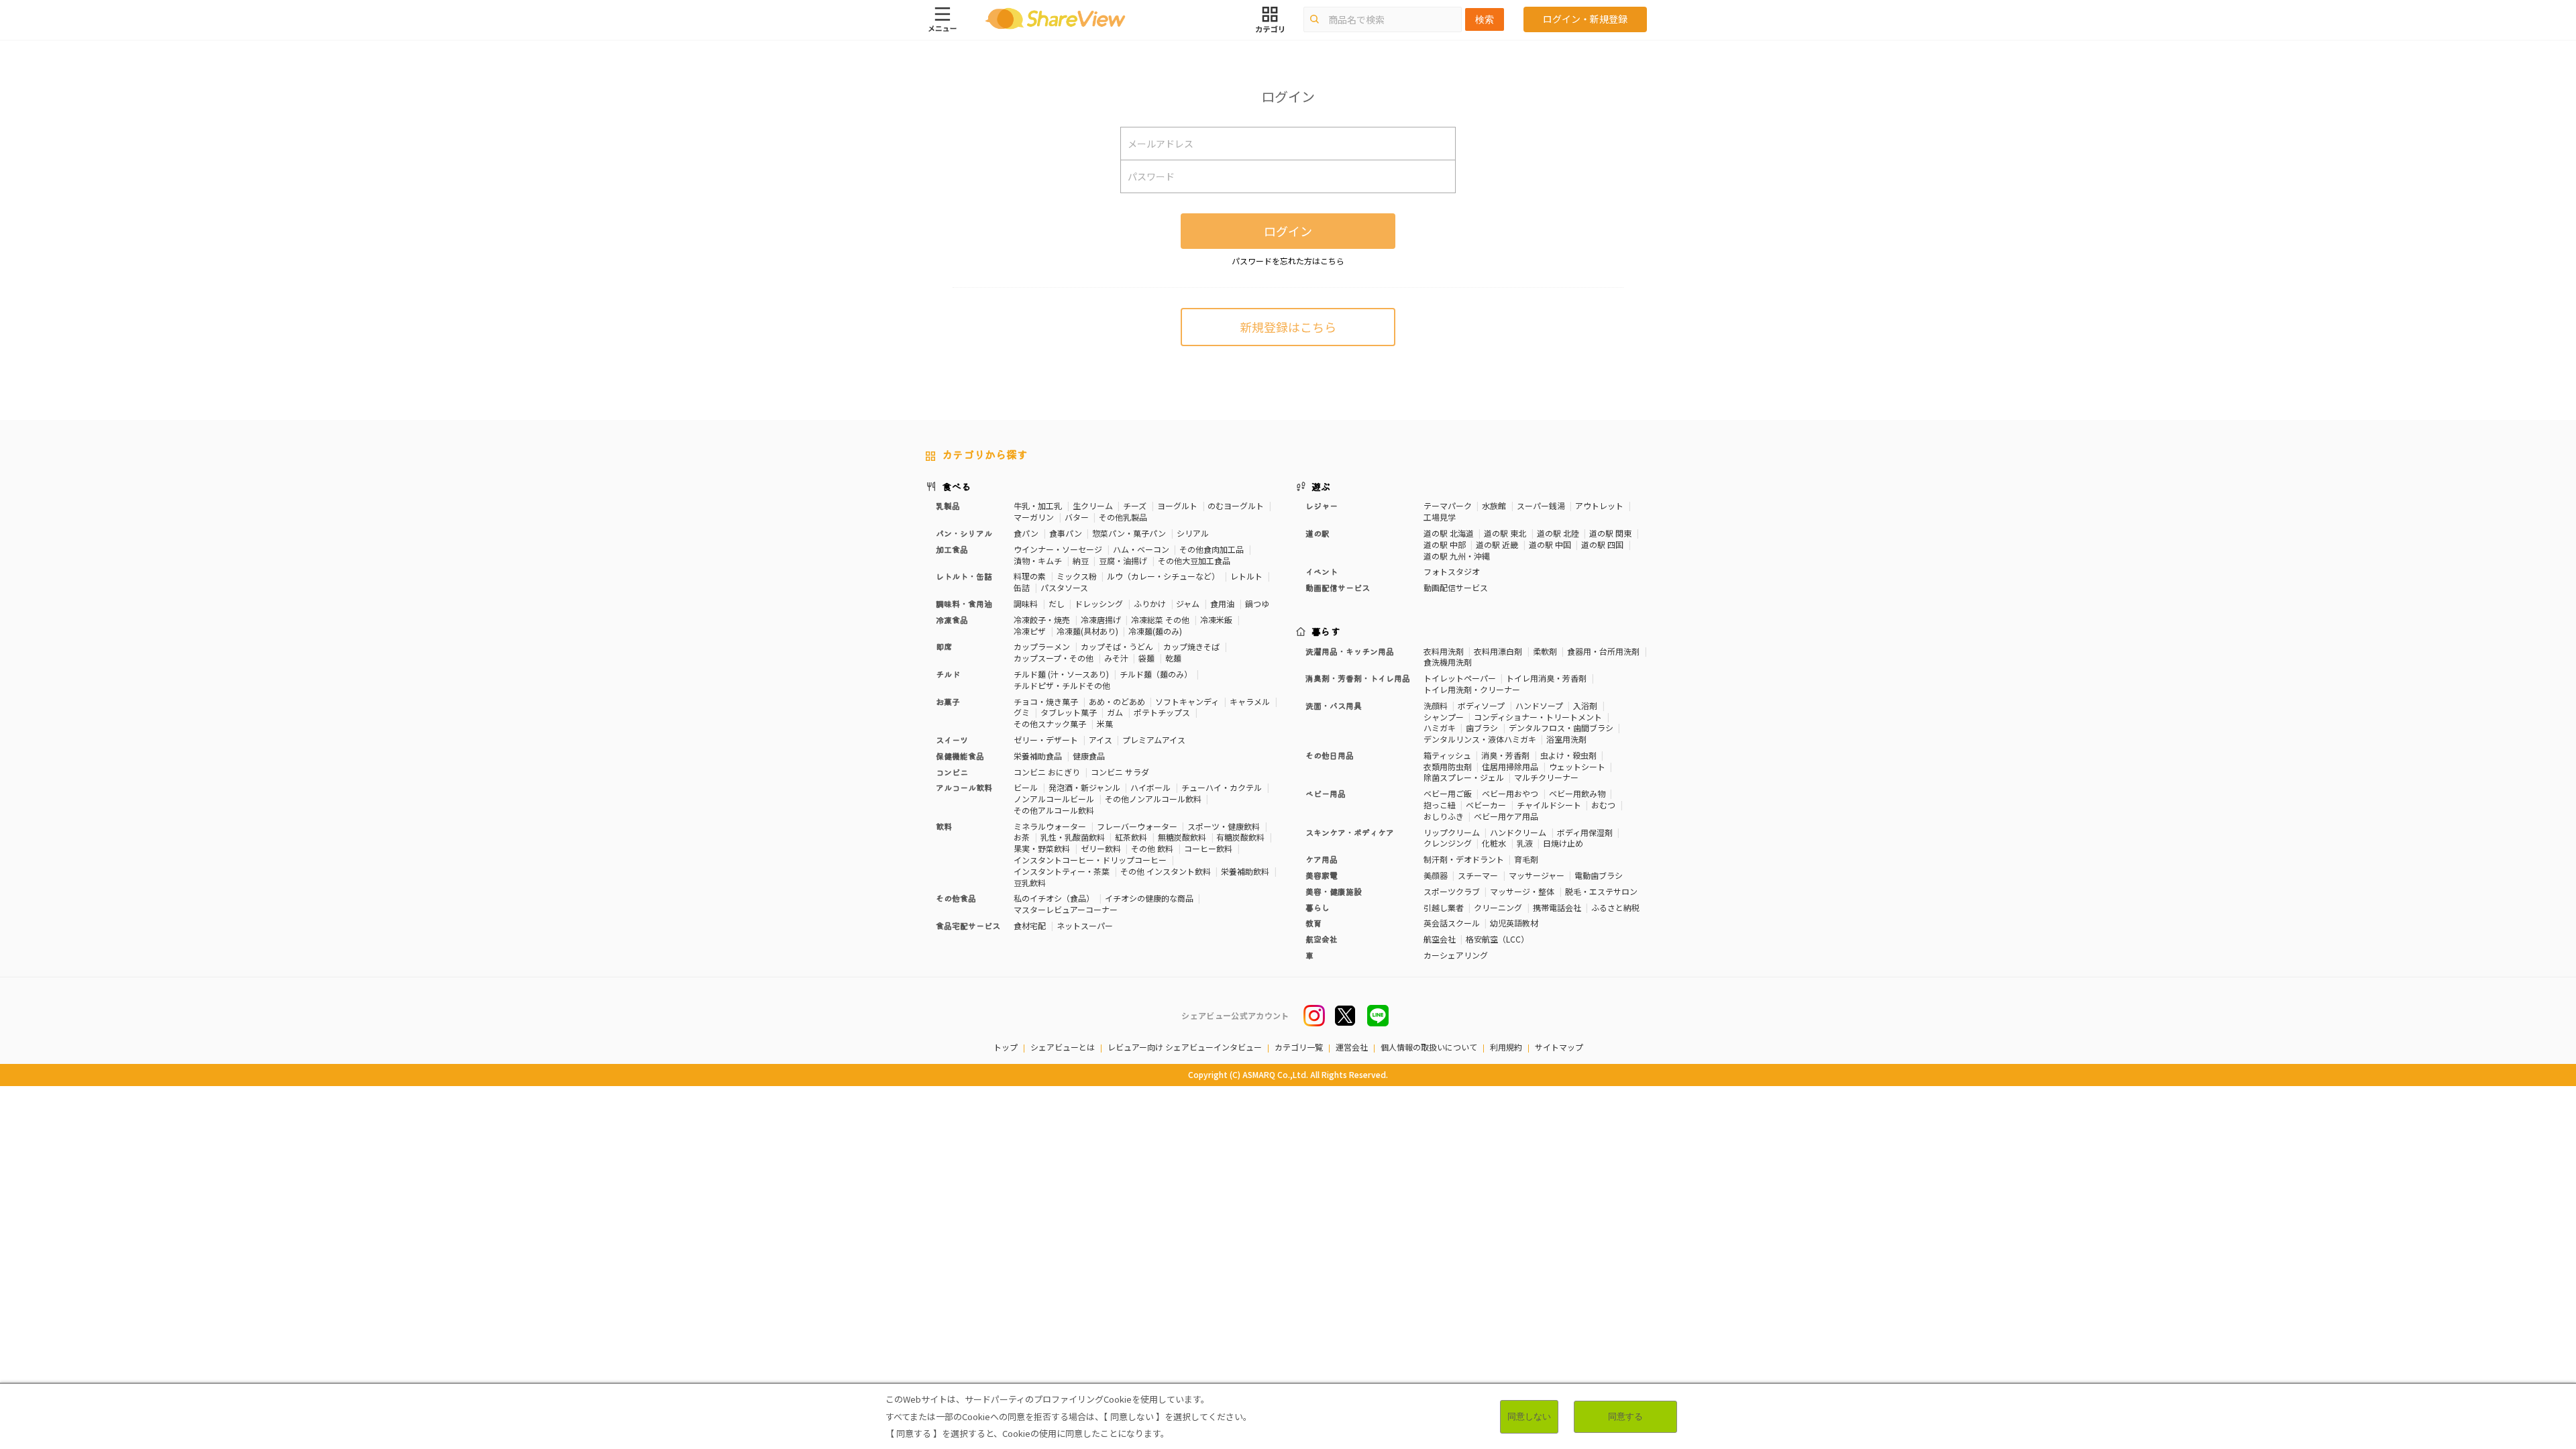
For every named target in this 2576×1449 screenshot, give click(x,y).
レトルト (1246, 576)
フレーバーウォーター (1137, 826)
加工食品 (952, 549)
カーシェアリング (1456, 955)
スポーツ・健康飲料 (1224, 826)
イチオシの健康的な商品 (1149, 898)
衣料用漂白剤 (1498, 651)
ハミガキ (1440, 728)
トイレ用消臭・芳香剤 (1546, 678)
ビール (1026, 787)
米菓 (1105, 723)
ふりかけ (1150, 603)
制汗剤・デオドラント (1464, 859)
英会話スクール (1452, 923)
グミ (1022, 712)
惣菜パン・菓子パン (1129, 533)
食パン (1026, 533)
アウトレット (1599, 505)
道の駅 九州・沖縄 (1457, 556)
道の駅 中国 (1550, 544)
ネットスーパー (1085, 925)
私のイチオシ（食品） (1054, 898)
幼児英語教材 (1514, 923)
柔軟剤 (1545, 651)
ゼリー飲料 (1101, 848)
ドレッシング (1099, 603)
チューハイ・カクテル (1222, 787)
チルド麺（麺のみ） (1156, 674)
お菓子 (948, 701)
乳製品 (948, 505)
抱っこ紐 (1440, 805)
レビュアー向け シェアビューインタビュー (1185, 1047)
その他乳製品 (1123, 517)
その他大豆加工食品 (1194, 560)
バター (1077, 517)
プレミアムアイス (1154, 740)
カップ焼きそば (1191, 646)
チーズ (1135, 505)
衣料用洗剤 (1444, 651)
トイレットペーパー (1460, 678)
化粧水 (1494, 843)
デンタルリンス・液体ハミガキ (1480, 739)
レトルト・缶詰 (964, 576)
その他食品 (956, 898)
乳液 (1525, 843)
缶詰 (1022, 587)
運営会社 (1352, 1047)
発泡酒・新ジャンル (1084, 787)
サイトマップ (1559, 1047)
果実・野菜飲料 (1042, 848)
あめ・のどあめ (1117, 701)
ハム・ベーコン (1141, 549)
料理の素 (1030, 576)
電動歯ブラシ (1599, 875)
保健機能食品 (960, 756)
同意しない (1529, 1416)
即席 (944, 646)
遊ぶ (1321, 486)
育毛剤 (1526, 859)
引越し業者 (1444, 907)
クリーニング (1498, 907)
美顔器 (1436, 875)
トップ (1006, 1047)
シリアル (1193, 533)
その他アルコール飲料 (1054, 810)
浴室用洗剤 (1566, 739)
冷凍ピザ (1030, 631)
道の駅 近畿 (1497, 544)
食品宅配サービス (968, 925)
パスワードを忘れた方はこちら (1288, 261)
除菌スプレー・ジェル (1464, 777)
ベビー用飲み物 (1577, 793)
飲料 (944, 826)
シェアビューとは (1063, 1047)
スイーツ (952, 740)
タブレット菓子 (1069, 712)
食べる (957, 486)
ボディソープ (1481, 705)
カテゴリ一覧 (1299, 1047)
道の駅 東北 (1505, 533)
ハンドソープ (1539, 705)
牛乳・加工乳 (1038, 505)
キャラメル (1250, 701)
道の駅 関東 (1610, 533)
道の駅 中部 (1445, 544)
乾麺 (1173, 658)
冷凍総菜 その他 (1160, 620)
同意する (1625, 1416)
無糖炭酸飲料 (1182, 837)
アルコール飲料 (964, 787)
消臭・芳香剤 (1505, 755)
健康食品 (1089, 756)
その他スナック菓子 (1050, 723)
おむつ (1603, 805)
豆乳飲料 (1030, 882)
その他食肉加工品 (1212, 549)
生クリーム (1093, 505)
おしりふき (1444, 816)
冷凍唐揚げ (1101, 620)
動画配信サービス (1456, 587)
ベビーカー (1486, 805)
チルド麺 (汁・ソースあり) (1061, 674)
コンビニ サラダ (1120, 772)
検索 (1485, 19)
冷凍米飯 (1216, 620)
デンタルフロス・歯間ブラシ (1561, 728)
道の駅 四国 (1602, 544)
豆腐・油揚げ (1123, 560)
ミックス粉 (1077, 576)
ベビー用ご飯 (1448, 793)
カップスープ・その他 (1054, 658)
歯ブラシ (1482, 728)
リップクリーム (1452, 832)
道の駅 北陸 (1558, 533)
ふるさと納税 (1615, 907)
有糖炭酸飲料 (1240, 837)
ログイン (1288, 231)
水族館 (1494, 505)
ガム (1115, 712)
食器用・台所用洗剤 (1603, 651)
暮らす (1326, 631)
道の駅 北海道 (1449, 533)
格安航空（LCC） (1497, 939)
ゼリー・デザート (1046, 740)
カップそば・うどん (1117, 646)
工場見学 (1440, 517)
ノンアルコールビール (1054, 799)
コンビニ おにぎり (1047, 772)
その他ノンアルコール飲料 (1153, 799)
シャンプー (1444, 717)
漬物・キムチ (1038, 560)
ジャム (1188, 603)
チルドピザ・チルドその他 (1062, 685)
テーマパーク (1448, 505)
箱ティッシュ (1447, 755)
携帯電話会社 (1557, 907)
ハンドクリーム (1518, 832)
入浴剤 (1585, 705)
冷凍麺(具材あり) (1087, 631)
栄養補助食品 (1038, 756)
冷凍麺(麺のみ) (1155, 631)
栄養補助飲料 (1245, 871)
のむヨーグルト (1236, 505)
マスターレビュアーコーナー (1066, 909)
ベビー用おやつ (1510, 793)
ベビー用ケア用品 (1506, 816)
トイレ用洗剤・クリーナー (1472, 689)
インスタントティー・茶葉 (1062, 871)
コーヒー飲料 (1208, 848)
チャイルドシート (1549, 805)
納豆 (1081, 560)
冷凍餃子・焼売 (1042, 620)
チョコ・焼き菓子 (1046, 701)
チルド (948, 674)
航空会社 (1440, 939)
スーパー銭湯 (1541, 505)
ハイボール (1150, 787)
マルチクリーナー (1546, 777)
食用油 (1222, 603)
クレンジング (1448, 843)
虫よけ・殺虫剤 (1568, 755)
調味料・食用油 (964, 603)
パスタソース (1064, 587)
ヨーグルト (1177, 505)
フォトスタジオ (1452, 571)
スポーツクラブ (1452, 891)
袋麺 (1146, 658)
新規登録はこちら (1288, 327)
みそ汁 (1116, 658)
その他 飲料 (1152, 848)
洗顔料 (1436, 705)
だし (1057, 603)
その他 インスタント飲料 (1166, 871)
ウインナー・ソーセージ (1058, 549)
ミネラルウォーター (1050, 826)
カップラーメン (1042, 646)
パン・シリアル (964, 533)
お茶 (1022, 837)
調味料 (1026, 603)
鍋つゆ (1257, 603)
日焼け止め (1563, 843)
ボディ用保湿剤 (1585, 832)
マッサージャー (1537, 875)
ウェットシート (1577, 766)
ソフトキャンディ (1187, 701)
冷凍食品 (952, 620)
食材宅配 (1030, 925)
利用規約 (1506, 1047)
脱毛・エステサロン (1601, 891)
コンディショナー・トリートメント (1538, 717)
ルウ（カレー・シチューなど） (1163, 576)
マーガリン (1034, 517)
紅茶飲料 (1131, 837)
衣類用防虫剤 (1448, 766)
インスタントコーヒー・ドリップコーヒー (1090, 860)
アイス (1101, 740)
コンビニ (952, 772)
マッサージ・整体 (1522, 891)
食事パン (1066, 533)
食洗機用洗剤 (1448, 662)
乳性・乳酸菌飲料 (1073, 837)
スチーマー (1478, 875)
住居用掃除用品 (1510, 766)
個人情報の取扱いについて (1429, 1047)
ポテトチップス (1162, 712)
